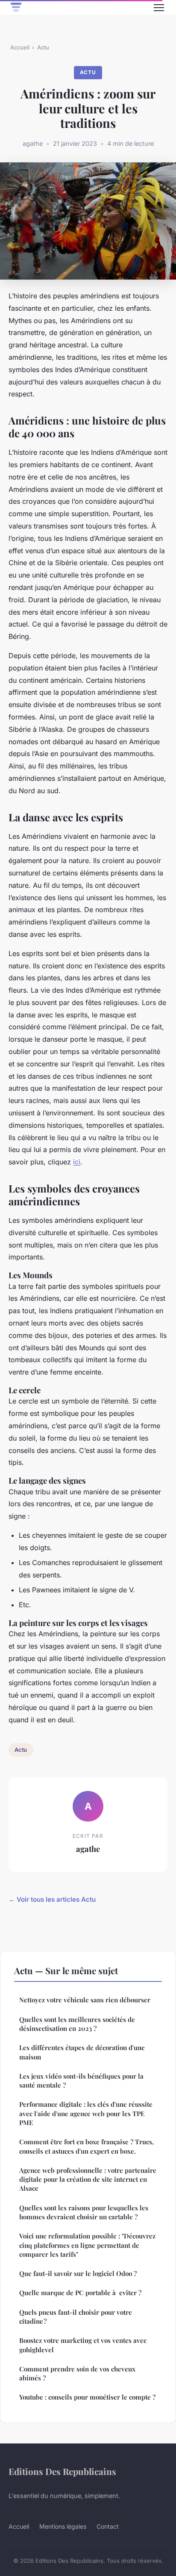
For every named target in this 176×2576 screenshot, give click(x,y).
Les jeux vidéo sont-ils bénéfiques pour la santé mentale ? (81, 2081)
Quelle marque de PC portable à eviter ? (80, 2293)
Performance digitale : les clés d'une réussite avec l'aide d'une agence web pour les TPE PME (86, 2113)
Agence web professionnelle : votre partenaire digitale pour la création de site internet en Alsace (88, 2179)
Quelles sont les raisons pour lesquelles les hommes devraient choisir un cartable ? (84, 2212)
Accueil (20, 47)
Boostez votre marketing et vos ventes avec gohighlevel (83, 2345)
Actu (43, 47)
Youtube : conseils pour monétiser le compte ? (87, 2397)
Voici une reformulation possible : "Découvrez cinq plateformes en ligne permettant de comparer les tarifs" (87, 2245)
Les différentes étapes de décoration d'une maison (82, 2052)
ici (77, 1162)
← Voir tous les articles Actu (52, 1899)
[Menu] (159, 8)
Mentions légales (63, 2526)
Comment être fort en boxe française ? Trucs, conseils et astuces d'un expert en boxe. (87, 2146)
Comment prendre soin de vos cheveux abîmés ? (77, 2373)
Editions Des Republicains (62, 2471)
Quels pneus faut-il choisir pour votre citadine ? (76, 2317)
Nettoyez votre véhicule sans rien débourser (85, 2000)
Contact (108, 2526)
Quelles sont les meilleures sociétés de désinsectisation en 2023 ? (77, 2024)
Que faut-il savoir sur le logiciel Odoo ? (78, 2273)
